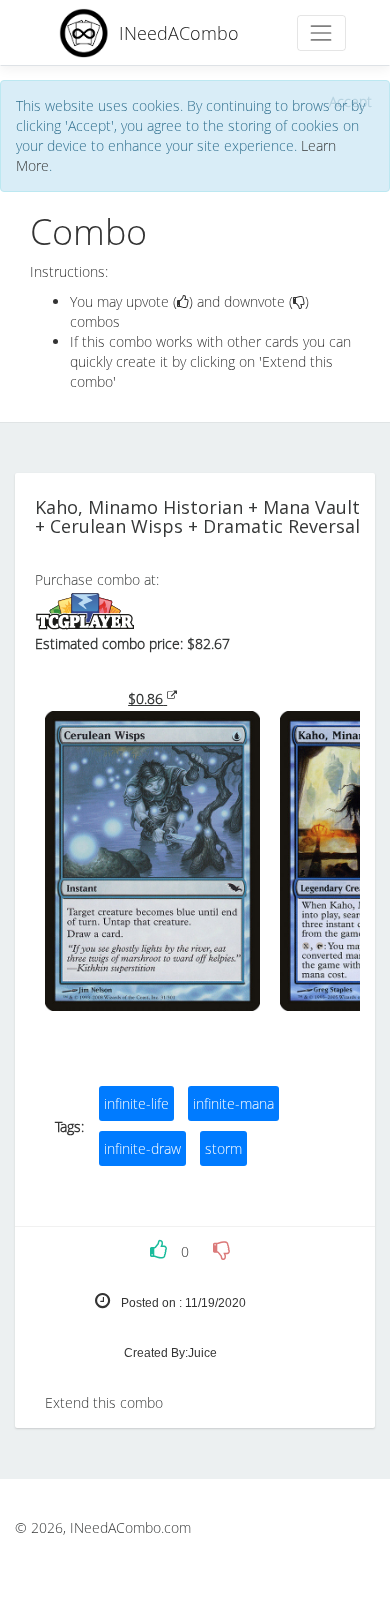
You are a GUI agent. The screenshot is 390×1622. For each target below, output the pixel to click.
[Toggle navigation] (321, 32)
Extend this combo (104, 1402)
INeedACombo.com (130, 1527)
